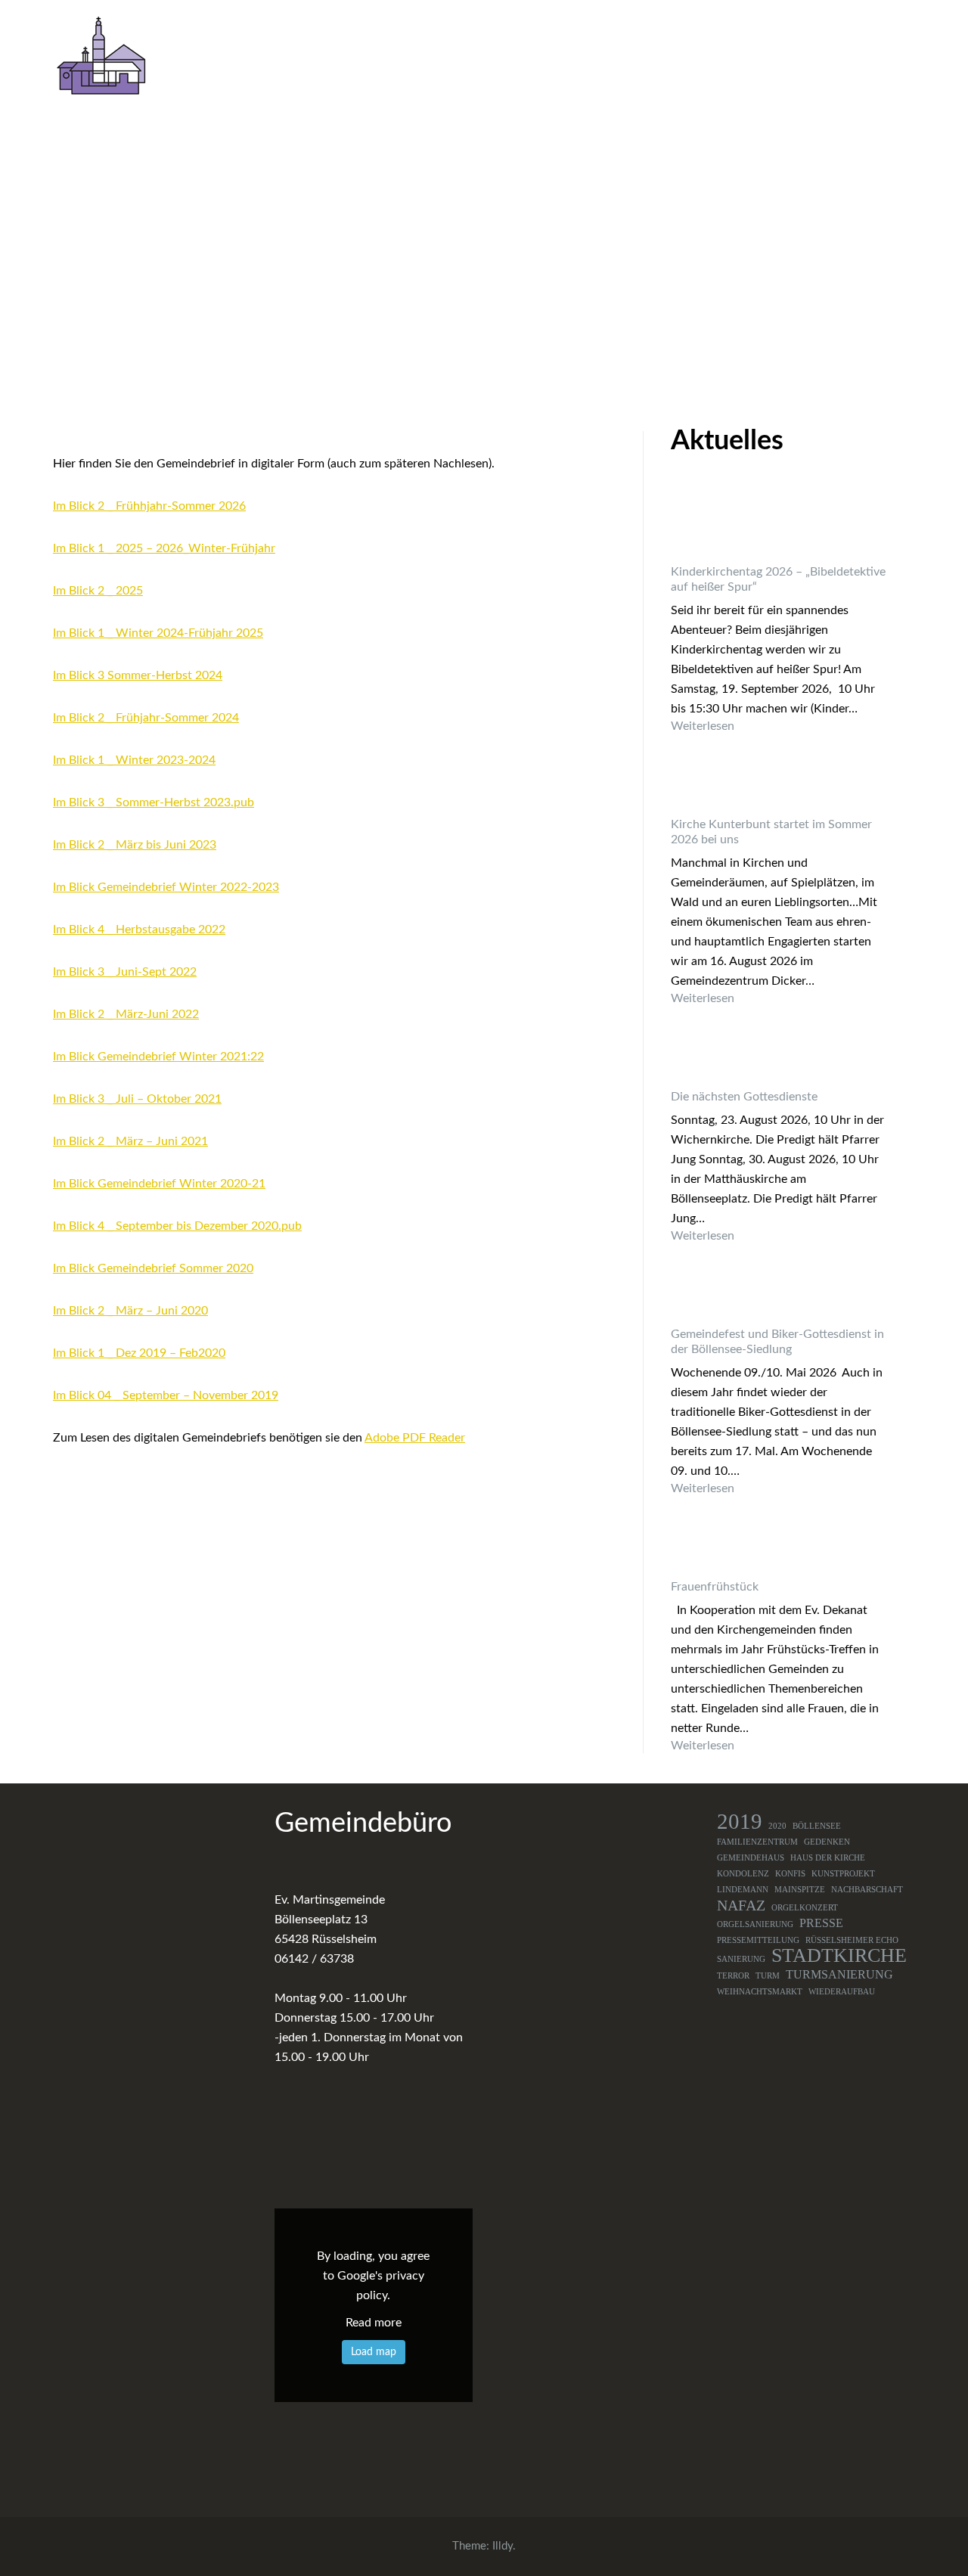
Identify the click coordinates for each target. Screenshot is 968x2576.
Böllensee (817, 1826)
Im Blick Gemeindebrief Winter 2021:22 (158, 1057)
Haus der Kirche (828, 1858)
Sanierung (741, 1959)
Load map (374, 2352)
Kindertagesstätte (625, 58)
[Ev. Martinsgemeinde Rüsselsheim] (101, 55)
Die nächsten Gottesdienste (744, 1097)
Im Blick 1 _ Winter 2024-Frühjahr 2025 (158, 633)
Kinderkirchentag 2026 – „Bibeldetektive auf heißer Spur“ (778, 579)
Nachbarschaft (867, 1890)
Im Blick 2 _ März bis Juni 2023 (135, 845)
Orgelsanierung (755, 1924)
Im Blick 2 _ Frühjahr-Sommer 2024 (146, 718)
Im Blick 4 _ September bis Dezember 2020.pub (177, 1226)
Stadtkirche (839, 1956)
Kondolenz (743, 1874)
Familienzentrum (757, 1842)
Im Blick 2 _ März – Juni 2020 (130, 1311)
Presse (821, 1923)
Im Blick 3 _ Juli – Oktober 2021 (137, 1099)
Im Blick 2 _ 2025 (98, 591)
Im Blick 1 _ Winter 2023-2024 (134, 760)
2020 (777, 1826)
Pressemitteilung (758, 1940)
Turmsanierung (839, 1975)
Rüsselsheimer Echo (852, 1940)
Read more (374, 2323)
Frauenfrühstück (715, 1587)
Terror (733, 1976)
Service (883, 58)
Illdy (503, 2546)
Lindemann (743, 1890)
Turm (768, 1976)
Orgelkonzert (805, 1908)
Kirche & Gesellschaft (762, 58)
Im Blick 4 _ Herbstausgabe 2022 (139, 930)
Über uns (382, 58)
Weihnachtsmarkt (760, 1992)
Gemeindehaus (751, 1858)
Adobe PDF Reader (415, 1438)
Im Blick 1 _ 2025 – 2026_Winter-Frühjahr (164, 548)
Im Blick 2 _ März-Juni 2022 (126, 1014)
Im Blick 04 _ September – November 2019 (166, 1395)
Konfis (790, 1874)
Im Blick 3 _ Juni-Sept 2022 (125, 972)
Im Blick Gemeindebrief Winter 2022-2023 (166, 887)
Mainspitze (800, 1890)
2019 (740, 1821)
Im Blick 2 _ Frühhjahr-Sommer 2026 (149, 506)
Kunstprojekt (843, 1874)
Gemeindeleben (492, 58)
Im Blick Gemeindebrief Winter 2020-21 (159, 1184)
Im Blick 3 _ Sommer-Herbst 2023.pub (154, 802)
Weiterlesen (779, 726)
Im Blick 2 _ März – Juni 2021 (130, 1141)
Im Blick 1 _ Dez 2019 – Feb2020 (139, 1353)
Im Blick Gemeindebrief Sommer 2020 (153, 1268)
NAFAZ (741, 1905)
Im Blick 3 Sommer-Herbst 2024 (138, 675)
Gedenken (827, 1842)
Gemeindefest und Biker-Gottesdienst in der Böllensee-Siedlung (777, 1342)
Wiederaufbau (842, 1992)
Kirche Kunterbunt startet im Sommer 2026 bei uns (771, 832)
